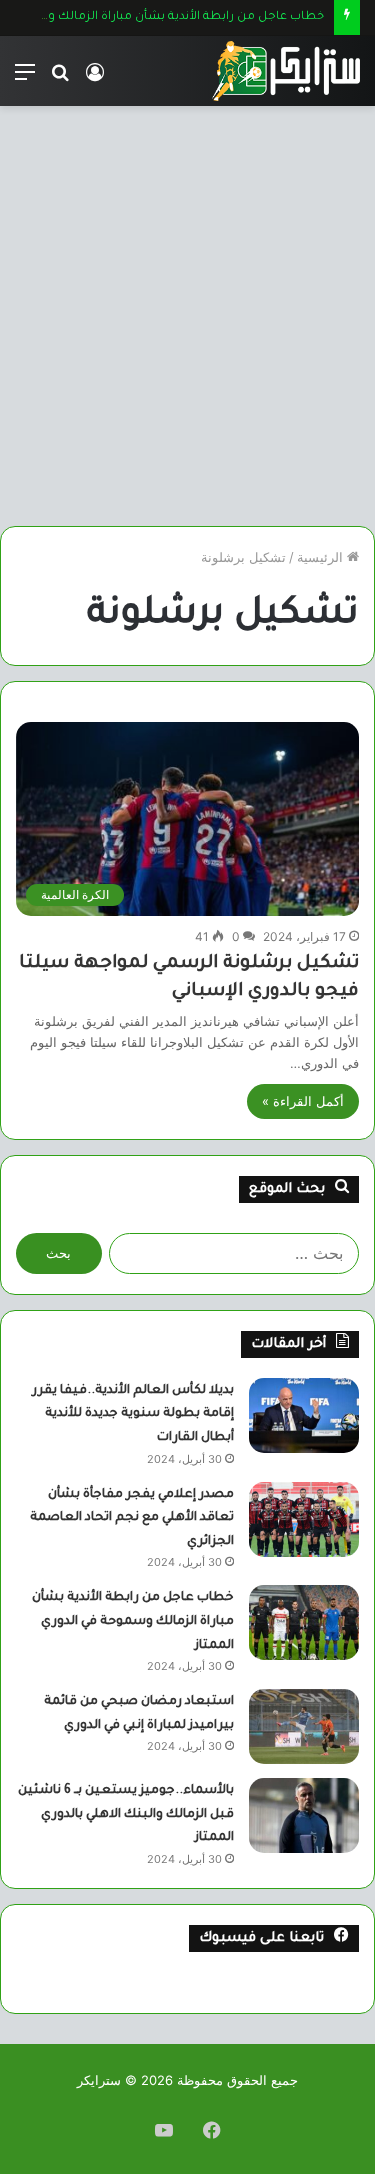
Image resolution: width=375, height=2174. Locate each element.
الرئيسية (322, 557)
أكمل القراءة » (303, 1101)
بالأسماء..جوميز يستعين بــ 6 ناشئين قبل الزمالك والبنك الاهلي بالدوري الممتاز (126, 1814)
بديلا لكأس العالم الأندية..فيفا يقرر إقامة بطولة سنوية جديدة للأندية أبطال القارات (133, 1414)
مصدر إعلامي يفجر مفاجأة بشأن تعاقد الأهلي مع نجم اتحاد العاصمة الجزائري (132, 1518)
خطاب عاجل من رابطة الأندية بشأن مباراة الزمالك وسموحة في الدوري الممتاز (133, 1621)
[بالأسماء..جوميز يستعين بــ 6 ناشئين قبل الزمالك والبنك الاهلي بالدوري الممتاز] (304, 1815)
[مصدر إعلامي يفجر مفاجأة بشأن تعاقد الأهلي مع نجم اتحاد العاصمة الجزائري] (304, 1519)
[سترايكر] (286, 71)
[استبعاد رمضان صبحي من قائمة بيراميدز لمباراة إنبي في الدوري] (304, 1726)
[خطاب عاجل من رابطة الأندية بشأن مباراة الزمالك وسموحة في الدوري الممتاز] (304, 1622)
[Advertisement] (187, 323)
